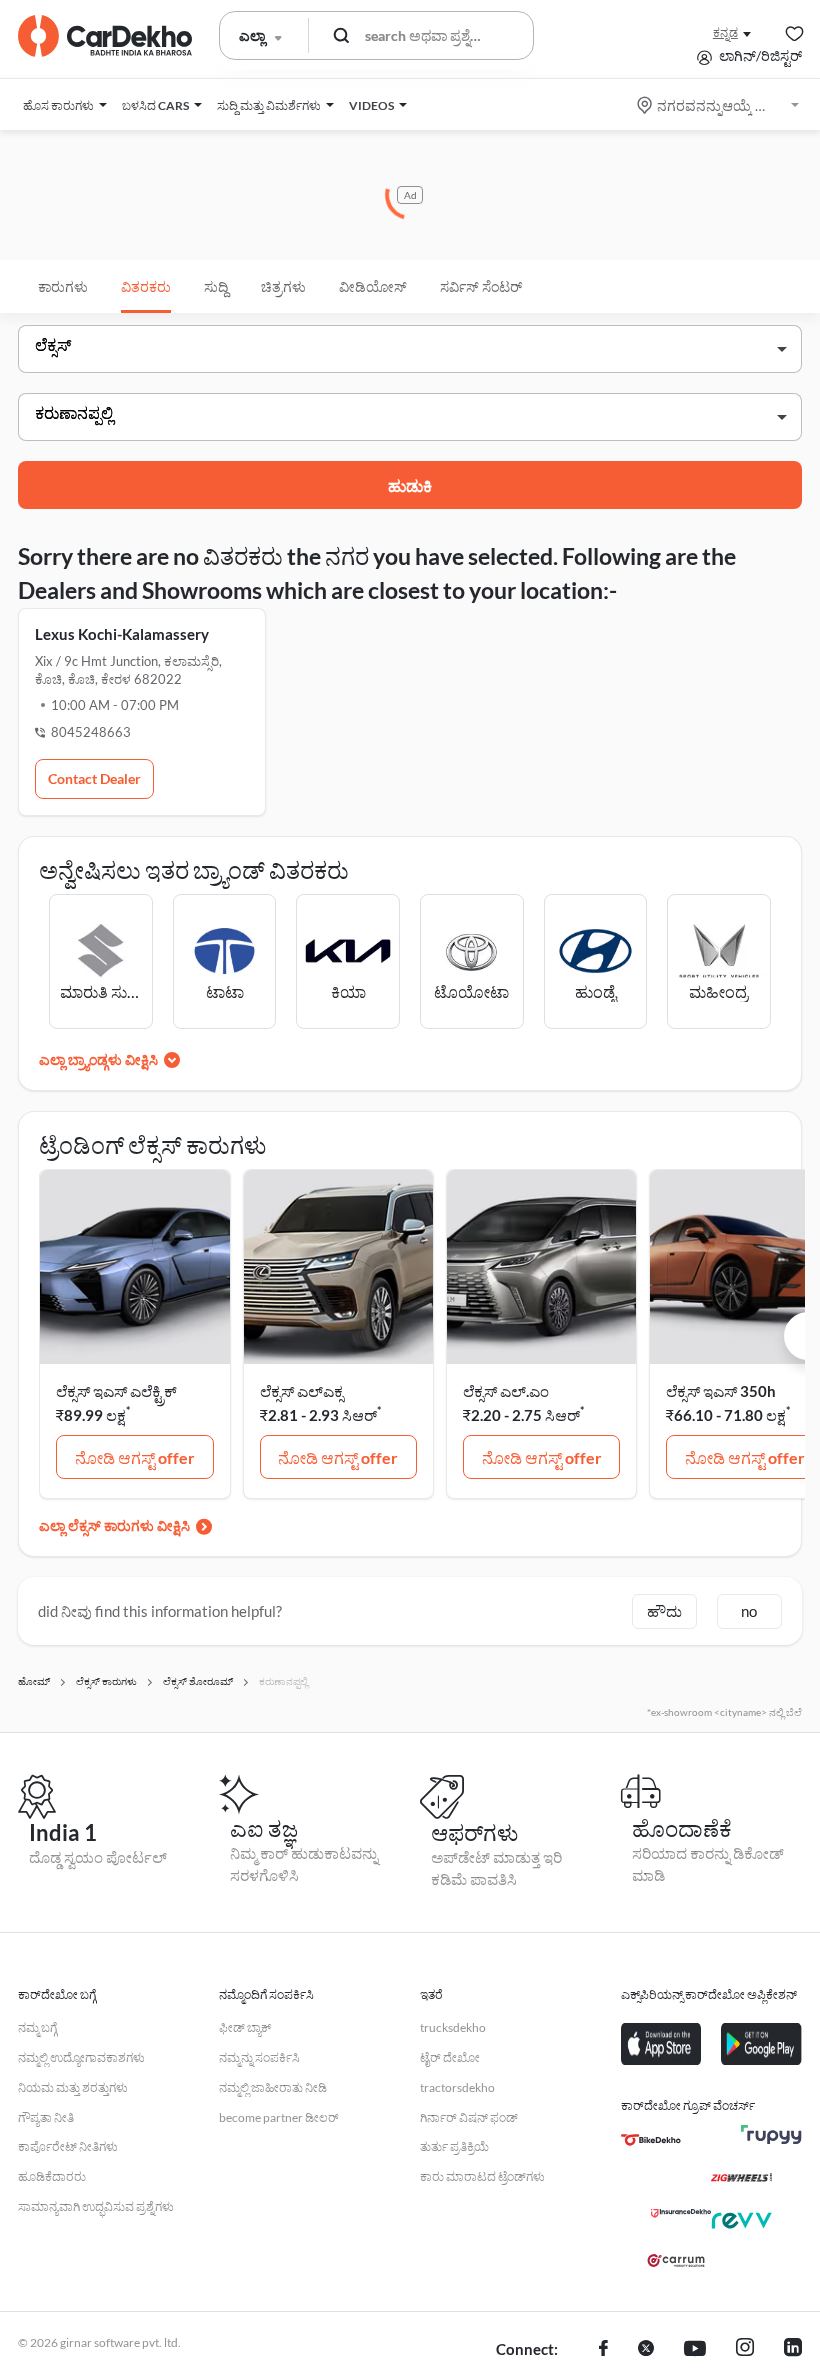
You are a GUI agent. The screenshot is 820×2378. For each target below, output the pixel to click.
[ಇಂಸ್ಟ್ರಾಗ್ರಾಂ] (745, 2350)
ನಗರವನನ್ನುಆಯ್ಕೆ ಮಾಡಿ (719, 105)
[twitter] (646, 2350)
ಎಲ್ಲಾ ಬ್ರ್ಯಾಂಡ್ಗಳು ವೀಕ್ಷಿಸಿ (98, 1059)
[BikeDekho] (651, 2140)
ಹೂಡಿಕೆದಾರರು (52, 2176)
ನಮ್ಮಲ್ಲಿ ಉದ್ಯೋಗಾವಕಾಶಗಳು (81, 2057)
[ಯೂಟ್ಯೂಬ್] (695, 2350)
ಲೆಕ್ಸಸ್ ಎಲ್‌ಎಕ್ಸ (301, 1391)
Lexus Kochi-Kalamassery (122, 634)
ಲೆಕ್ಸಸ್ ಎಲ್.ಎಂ (506, 1391)
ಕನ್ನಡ (725, 32)
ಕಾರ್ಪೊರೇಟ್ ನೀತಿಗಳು (68, 2146)
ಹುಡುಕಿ (410, 485)
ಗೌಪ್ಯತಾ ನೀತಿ (46, 2117)
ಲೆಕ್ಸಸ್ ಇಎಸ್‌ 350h (721, 1391)
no (749, 1611)
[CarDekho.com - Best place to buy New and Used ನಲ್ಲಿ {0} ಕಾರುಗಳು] (105, 36)
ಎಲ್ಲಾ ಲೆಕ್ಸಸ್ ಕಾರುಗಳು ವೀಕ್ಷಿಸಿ (114, 1525)
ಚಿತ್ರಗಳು (283, 286)
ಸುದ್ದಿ (216, 286)
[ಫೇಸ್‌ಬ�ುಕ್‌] (603, 2350)
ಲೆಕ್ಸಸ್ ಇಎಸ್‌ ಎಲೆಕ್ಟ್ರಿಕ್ (116, 1391)
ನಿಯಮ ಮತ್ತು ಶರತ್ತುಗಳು (73, 2087)
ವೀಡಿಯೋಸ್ (373, 286)
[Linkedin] (793, 2350)
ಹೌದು (664, 1611)
